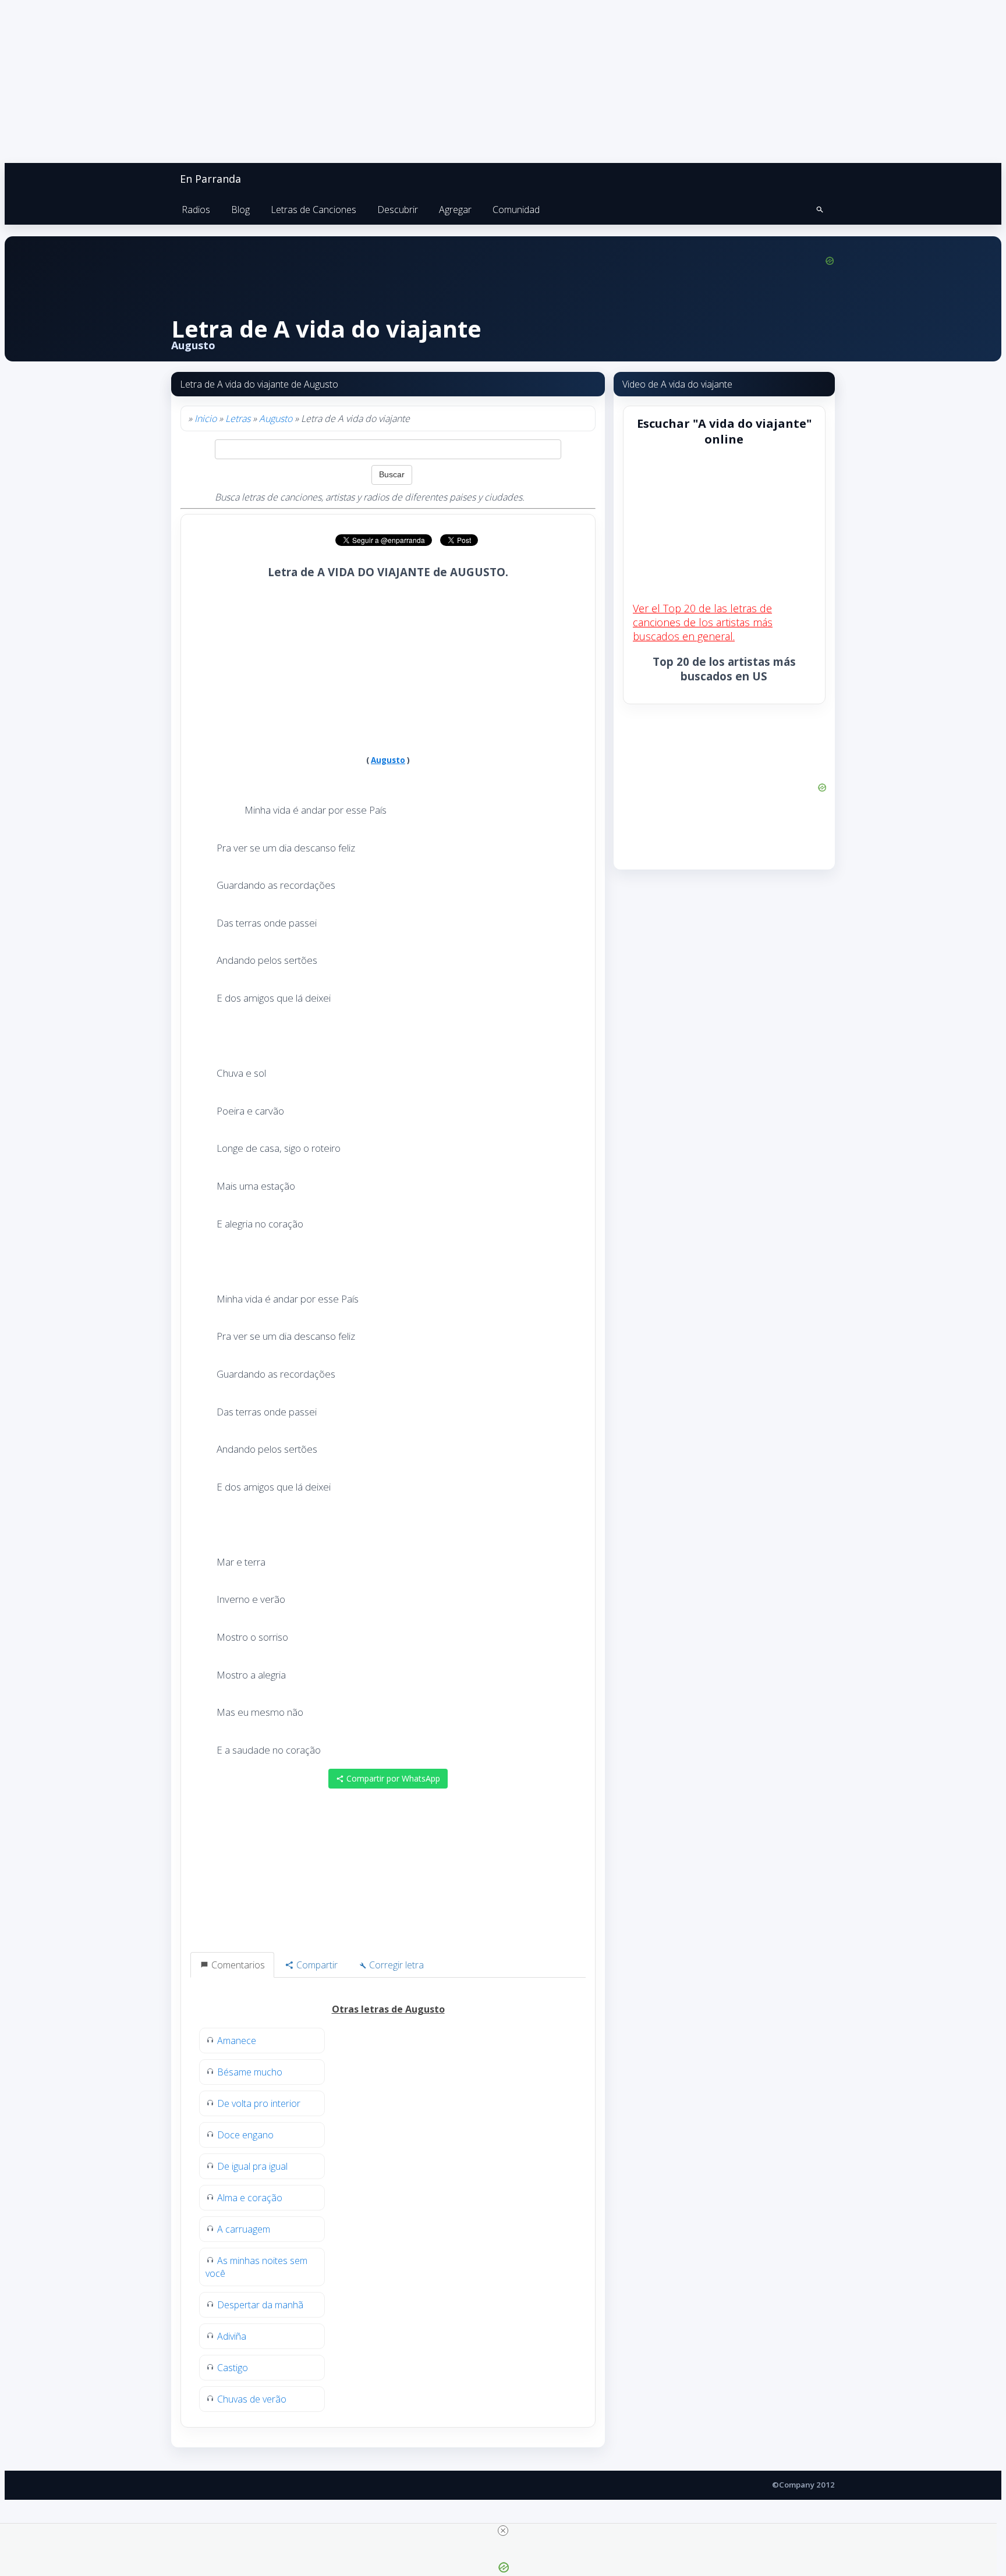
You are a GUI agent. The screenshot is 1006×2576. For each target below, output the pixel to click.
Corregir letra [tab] (395, 1965)
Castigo (233, 2368)
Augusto (276, 418)
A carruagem (244, 2229)
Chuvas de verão (252, 2399)
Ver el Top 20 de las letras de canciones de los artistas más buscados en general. (703, 622)
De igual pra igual (252, 2166)
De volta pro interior (259, 2103)
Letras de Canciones (314, 210)
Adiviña (232, 2336)
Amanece (237, 2041)
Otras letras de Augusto (388, 2009)
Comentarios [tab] (237, 1965)
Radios (196, 210)
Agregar (455, 210)
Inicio (206, 418)
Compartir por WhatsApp (392, 1778)
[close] (503, 2531)
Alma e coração (250, 2198)
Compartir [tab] (316, 1965)
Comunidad (516, 210)
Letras (238, 418)
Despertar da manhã (260, 2305)
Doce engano (245, 2135)
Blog (240, 210)
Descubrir (398, 210)
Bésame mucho (250, 2072)
